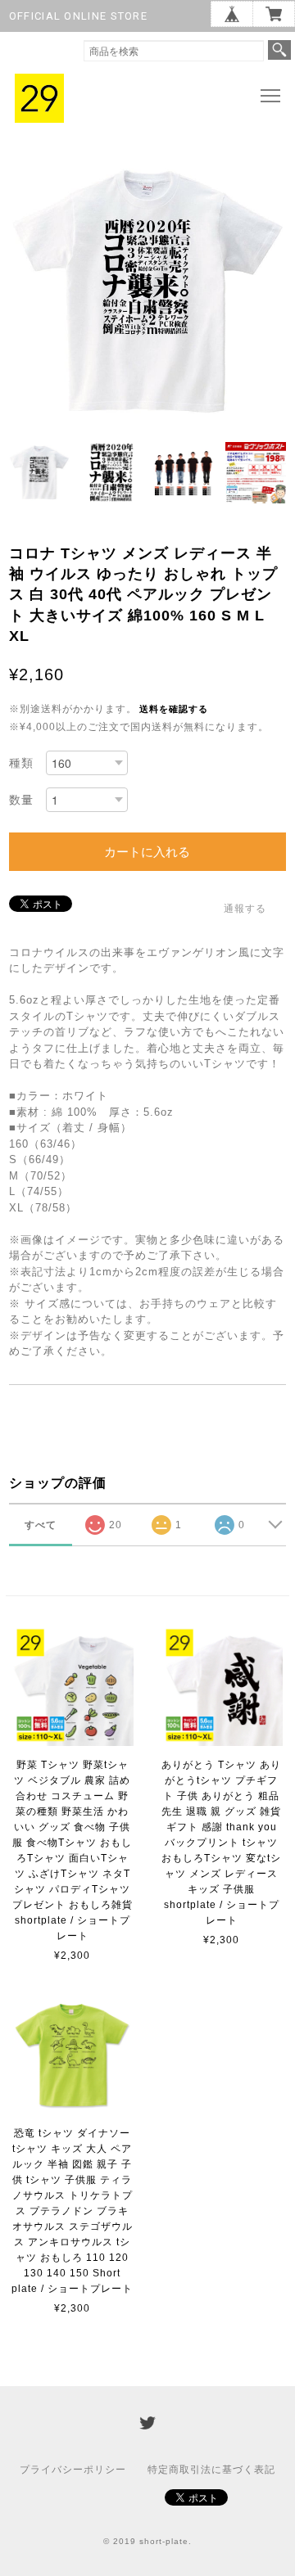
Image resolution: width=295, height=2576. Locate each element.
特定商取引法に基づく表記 (211, 2470)
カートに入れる (147, 852)
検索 (279, 50)
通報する (245, 909)
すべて (41, 1525)
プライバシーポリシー (73, 2470)
